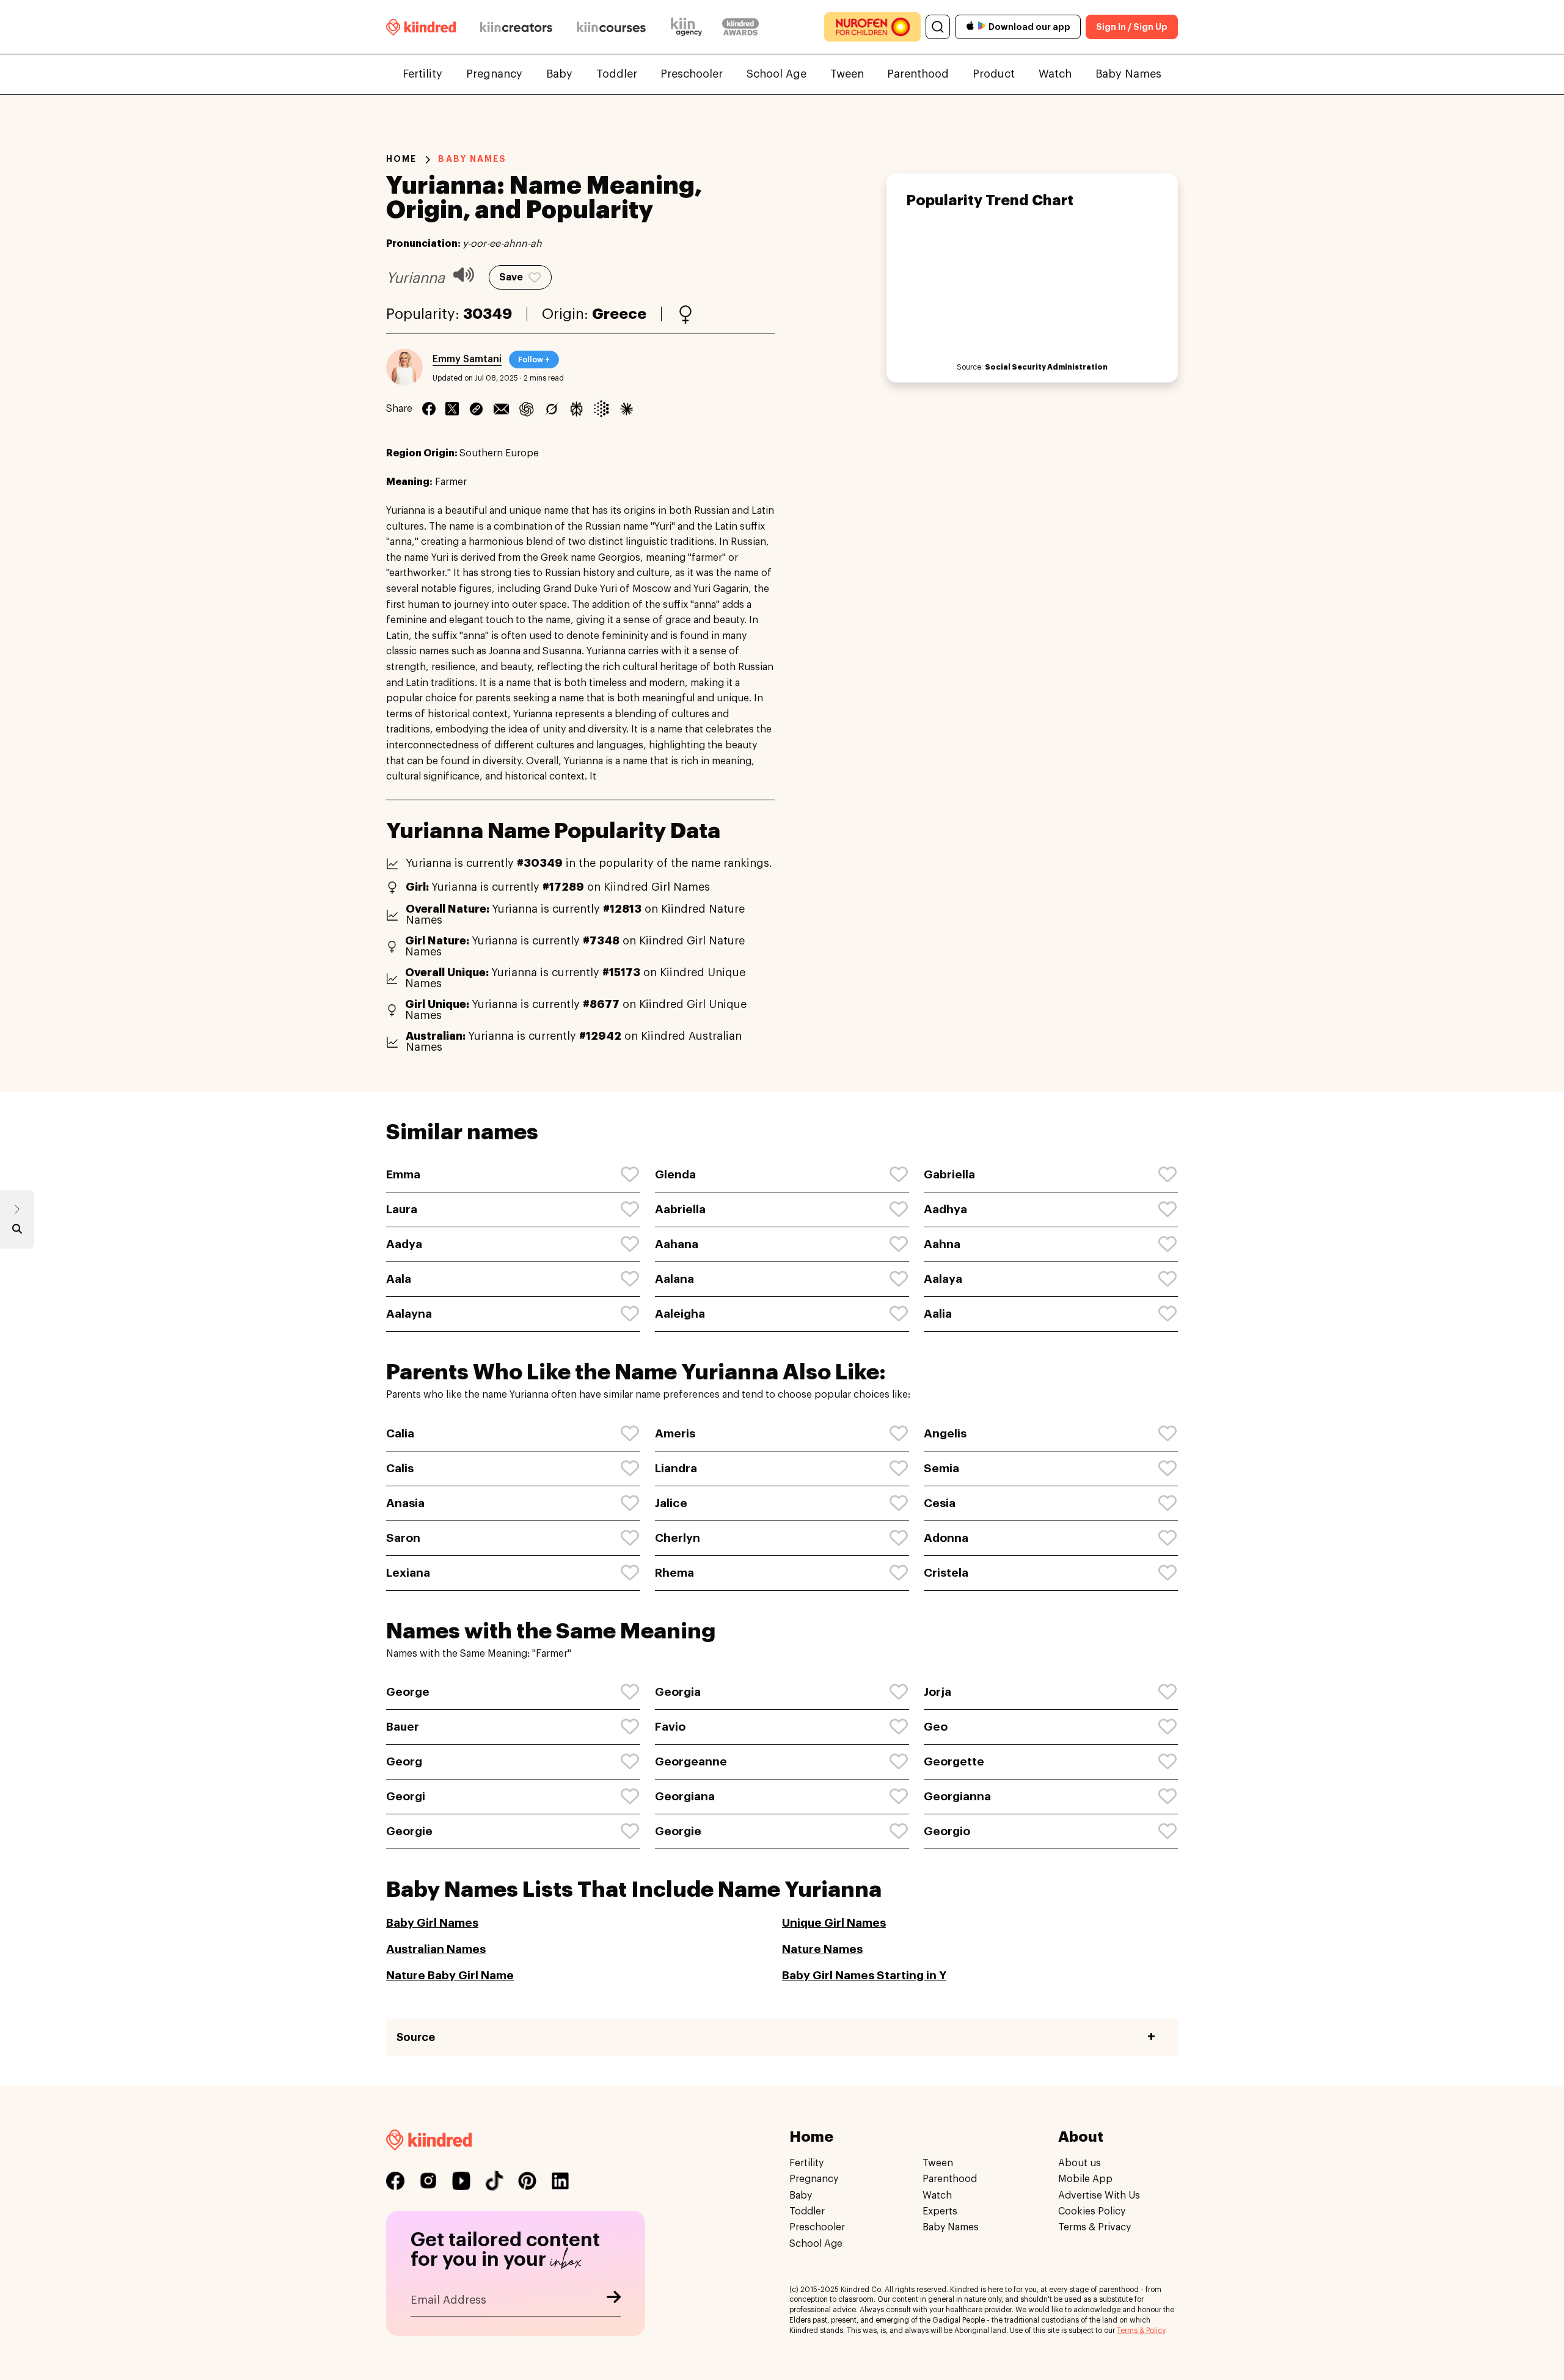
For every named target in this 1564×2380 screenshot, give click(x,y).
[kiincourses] (612, 27)
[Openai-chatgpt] (526, 409)
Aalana (674, 1279)
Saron (403, 1538)
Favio (670, 1727)
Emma (403, 1174)
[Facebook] (429, 409)
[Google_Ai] (601, 409)
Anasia (405, 1503)
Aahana (677, 1244)
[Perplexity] (576, 409)
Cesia (940, 1503)
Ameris (675, 1433)
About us (1080, 2163)
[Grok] (551, 409)
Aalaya (943, 1279)
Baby (559, 74)
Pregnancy (494, 74)
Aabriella (680, 1209)
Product (994, 74)
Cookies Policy (1092, 2212)
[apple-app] (970, 27)
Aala (399, 1279)
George (408, 1692)
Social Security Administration (1046, 367)
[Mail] (501, 409)
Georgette (954, 1761)
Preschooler (692, 74)
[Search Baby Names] (17, 1232)
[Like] (630, 1175)
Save (511, 277)
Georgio (947, 1831)
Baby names (472, 159)
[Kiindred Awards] (740, 27)
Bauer (403, 1727)
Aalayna (409, 1314)
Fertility (422, 74)
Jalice (671, 1503)
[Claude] (627, 409)
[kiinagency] (689, 27)
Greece (619, 314)
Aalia (938, 1314)
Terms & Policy (1141, 2331)
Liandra (676, 1468)
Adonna (946, 1538)
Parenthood (918, 74)
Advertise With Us (1099, 2196)
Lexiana (408, 1573)
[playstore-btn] (982, 27)
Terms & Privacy (1094, 2228)
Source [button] (416, 2037)
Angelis (945, 1433)
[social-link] (395, 2181)
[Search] (938, 27)
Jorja (937, 1692)
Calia (400, 1433)
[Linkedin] (476, 409)
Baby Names (1128, 74)
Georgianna (957, 1796)
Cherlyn (678, 1538)
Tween (847, 74)
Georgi (406, 1796)
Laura (402, 1209)
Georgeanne (691, 1761)
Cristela (946, 1573)
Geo (936, 1727)
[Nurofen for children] (872, 27)
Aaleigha (680, 1314)
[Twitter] (452, 409)
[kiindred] (421, 27)
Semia (941, 1468)
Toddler (617, 74)
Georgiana (685, 1796)
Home (401, 159)
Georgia (678, 1692)
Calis (400, 1468)
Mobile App (1085, 2180)
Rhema (674, 1573)
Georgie (409, 1831)
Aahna (942, 1244)
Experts (940, 2212)
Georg (404, 1761)
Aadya (404, 1244)
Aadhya (945, 1209)
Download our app (1029, 27)
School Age (777, 74)
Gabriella (949, 1174)
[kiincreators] (516, 27)
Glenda (675, 1174)
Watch (1055, 74)
